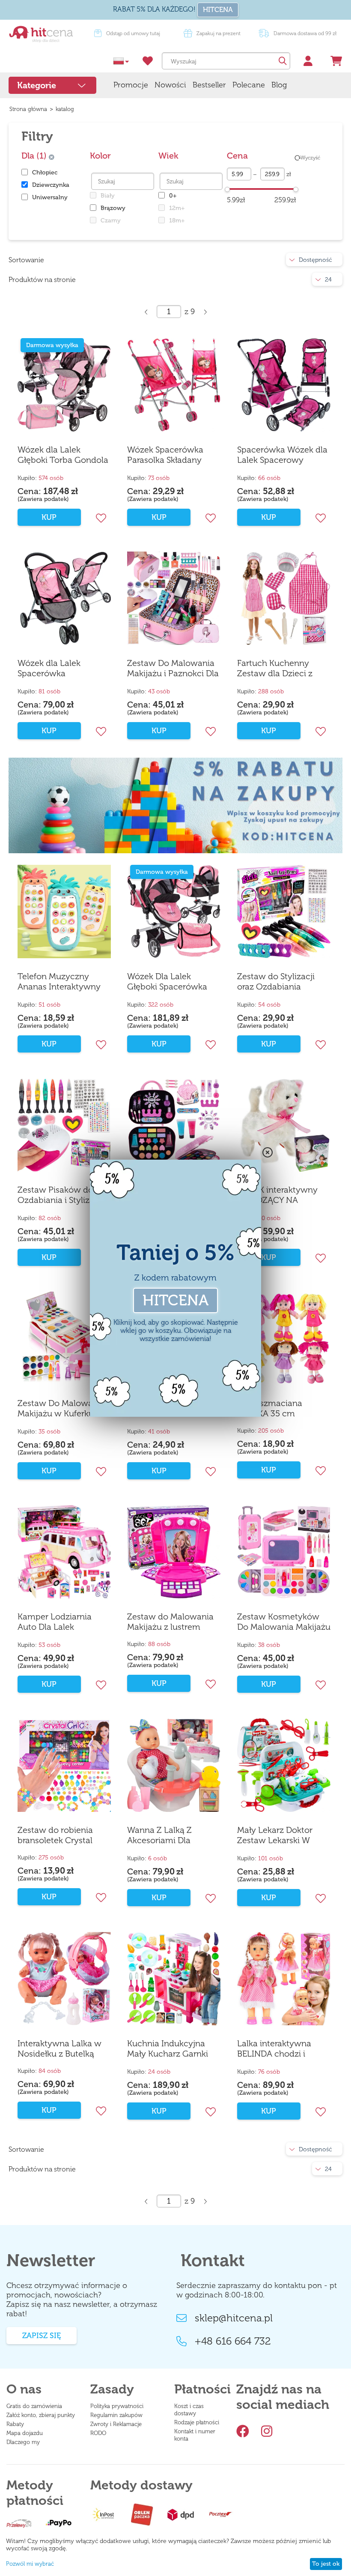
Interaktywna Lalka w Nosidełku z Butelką (59, 2048)
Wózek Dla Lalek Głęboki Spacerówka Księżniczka (167, 982)
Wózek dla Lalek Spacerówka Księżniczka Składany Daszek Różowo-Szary (61, 669)
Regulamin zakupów (116, 2415)
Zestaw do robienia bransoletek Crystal (55, 1835)
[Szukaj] (282, 61)
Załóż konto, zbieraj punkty (41, 2415)
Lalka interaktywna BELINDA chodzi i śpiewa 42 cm (274, 2049)
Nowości (170, 85)
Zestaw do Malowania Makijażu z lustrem (170, 1622)
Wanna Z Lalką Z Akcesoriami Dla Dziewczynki (159, 1835)
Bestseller (209, 85)
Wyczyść (310, 158)
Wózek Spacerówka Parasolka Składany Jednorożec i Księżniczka (165, 455)
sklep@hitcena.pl (234, 2318)
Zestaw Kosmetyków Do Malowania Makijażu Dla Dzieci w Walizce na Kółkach (284, 1622)
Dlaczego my (23, 2442)
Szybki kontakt (133, 33)
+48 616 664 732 (233, 2341)
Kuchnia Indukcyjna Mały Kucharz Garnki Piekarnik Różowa (168, 2049)
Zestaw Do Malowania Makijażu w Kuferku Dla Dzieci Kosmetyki (63, 1409)
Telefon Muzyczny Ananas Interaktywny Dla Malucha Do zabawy (59, 982)
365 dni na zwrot (218, 33)
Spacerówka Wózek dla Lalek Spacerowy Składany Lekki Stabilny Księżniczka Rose (283, 455)
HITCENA (218, 10)
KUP (49, 517)
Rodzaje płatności (197, 2422)
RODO (98, 2433)
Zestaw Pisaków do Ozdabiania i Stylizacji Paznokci (60, 1195)
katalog (65, 109)
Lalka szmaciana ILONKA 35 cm (270, 1408)
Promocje (131, 85)
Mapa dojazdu (25, 2433)
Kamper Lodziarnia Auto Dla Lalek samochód (55, 1622)
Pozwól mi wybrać (30, 2564)
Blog (279, 85)
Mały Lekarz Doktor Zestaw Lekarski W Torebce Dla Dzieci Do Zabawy (280, 1835)
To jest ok (326, 2564)
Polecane (249, 85)
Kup (49, 1044)
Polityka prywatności (117, 2406)
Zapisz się (42, 2336)
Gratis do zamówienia (34, 2406)
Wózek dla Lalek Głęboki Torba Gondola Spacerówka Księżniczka (63, 455)
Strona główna (28, 109)
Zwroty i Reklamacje (116, 2424)
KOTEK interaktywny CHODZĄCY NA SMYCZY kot (277, 1195)
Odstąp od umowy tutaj (303, 33)
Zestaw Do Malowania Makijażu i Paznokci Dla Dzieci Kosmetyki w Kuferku (173, 669)
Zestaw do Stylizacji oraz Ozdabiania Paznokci (276, 982)
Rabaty (15, 2424)
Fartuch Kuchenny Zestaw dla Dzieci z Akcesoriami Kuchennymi (275, 669)
